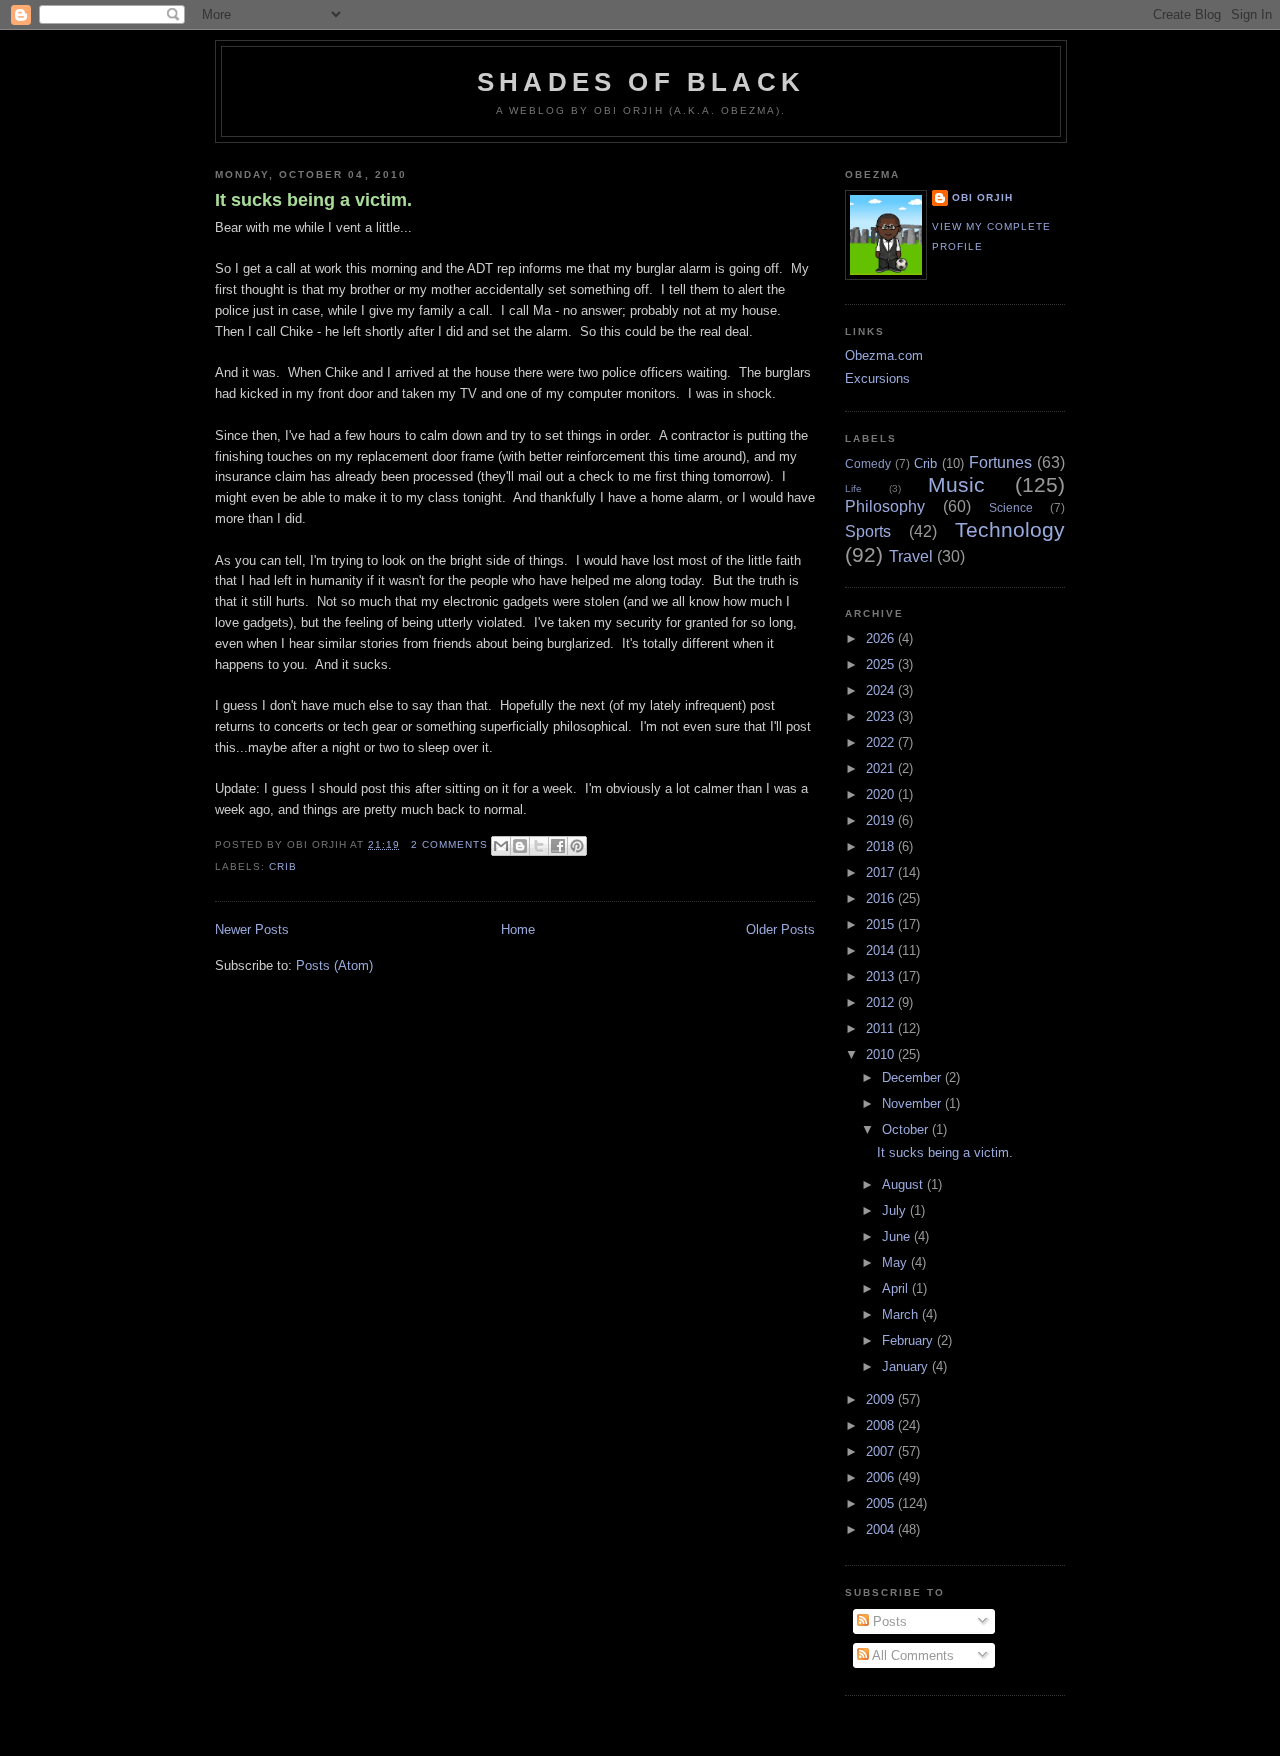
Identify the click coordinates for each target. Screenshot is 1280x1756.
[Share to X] (539, 846)
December (913, 1077)
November (913, 1103)
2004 (882, 1529)
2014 (882, 950)
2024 (882, 690)
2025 (882, 664)
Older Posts (780, 929)
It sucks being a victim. (313, 200)
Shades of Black (641, 82)
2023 (882, 716)
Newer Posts (252, 929)
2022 (882, 742)
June (898, 1236)
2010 (882, 1054)
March (902, 1314)
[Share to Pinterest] (577, 846)
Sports (868, 531)
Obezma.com (884, 355)
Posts (888, 1621)
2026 (882, 638)
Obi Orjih (982, 197)
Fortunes (1000, 462)
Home (518, 929)
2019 (882, 820)
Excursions (877, 378)
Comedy (868, 463)
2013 (882, 976)
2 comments (449, 844)
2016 (882, 898)
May (896, 1262)
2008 (882, 1425)
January (907, 1366)
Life (853, 488)
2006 (882, 1477)
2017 (882, 872)
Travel (911, 556)
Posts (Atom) (334, 965)
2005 (882, 1503)
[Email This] (501, 846)
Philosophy (885, 506)
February (909, 1340)
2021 (882, 768)
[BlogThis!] (520, 846)
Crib (283, 866)
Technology (1010, 529)
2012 (882, 1002)
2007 (882, 1451)
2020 (882, 794)
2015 (882, 924)
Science (1011, 507)
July (896, 1210)
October (907, 1129)
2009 (882, 1399)
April (897, 1288)
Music (956, 484)
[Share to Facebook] (558, 846)
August (904, 1184)
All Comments (911, 1655)
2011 (882, 1028)
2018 (882, 846)
